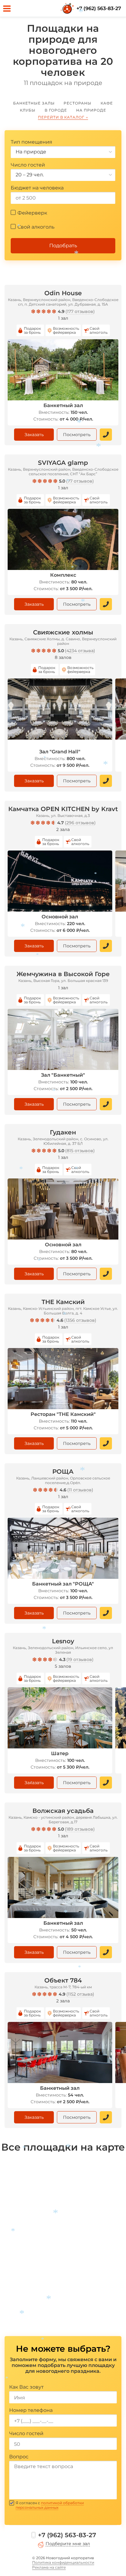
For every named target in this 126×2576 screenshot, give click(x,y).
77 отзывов (80, 481)
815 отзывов (80, 1151)
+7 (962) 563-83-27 (99, 8)
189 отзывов (80, 1829)
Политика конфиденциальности (63, 2562)
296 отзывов (80, 823)
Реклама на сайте (49, 2567)
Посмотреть (77, 435)
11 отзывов (80, 1490)
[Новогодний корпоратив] (68, 9)
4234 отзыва (80, 651)
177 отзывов (80, 311)
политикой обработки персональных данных (50, 2505)
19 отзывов (80, 1659)
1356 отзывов (80, 1320)
